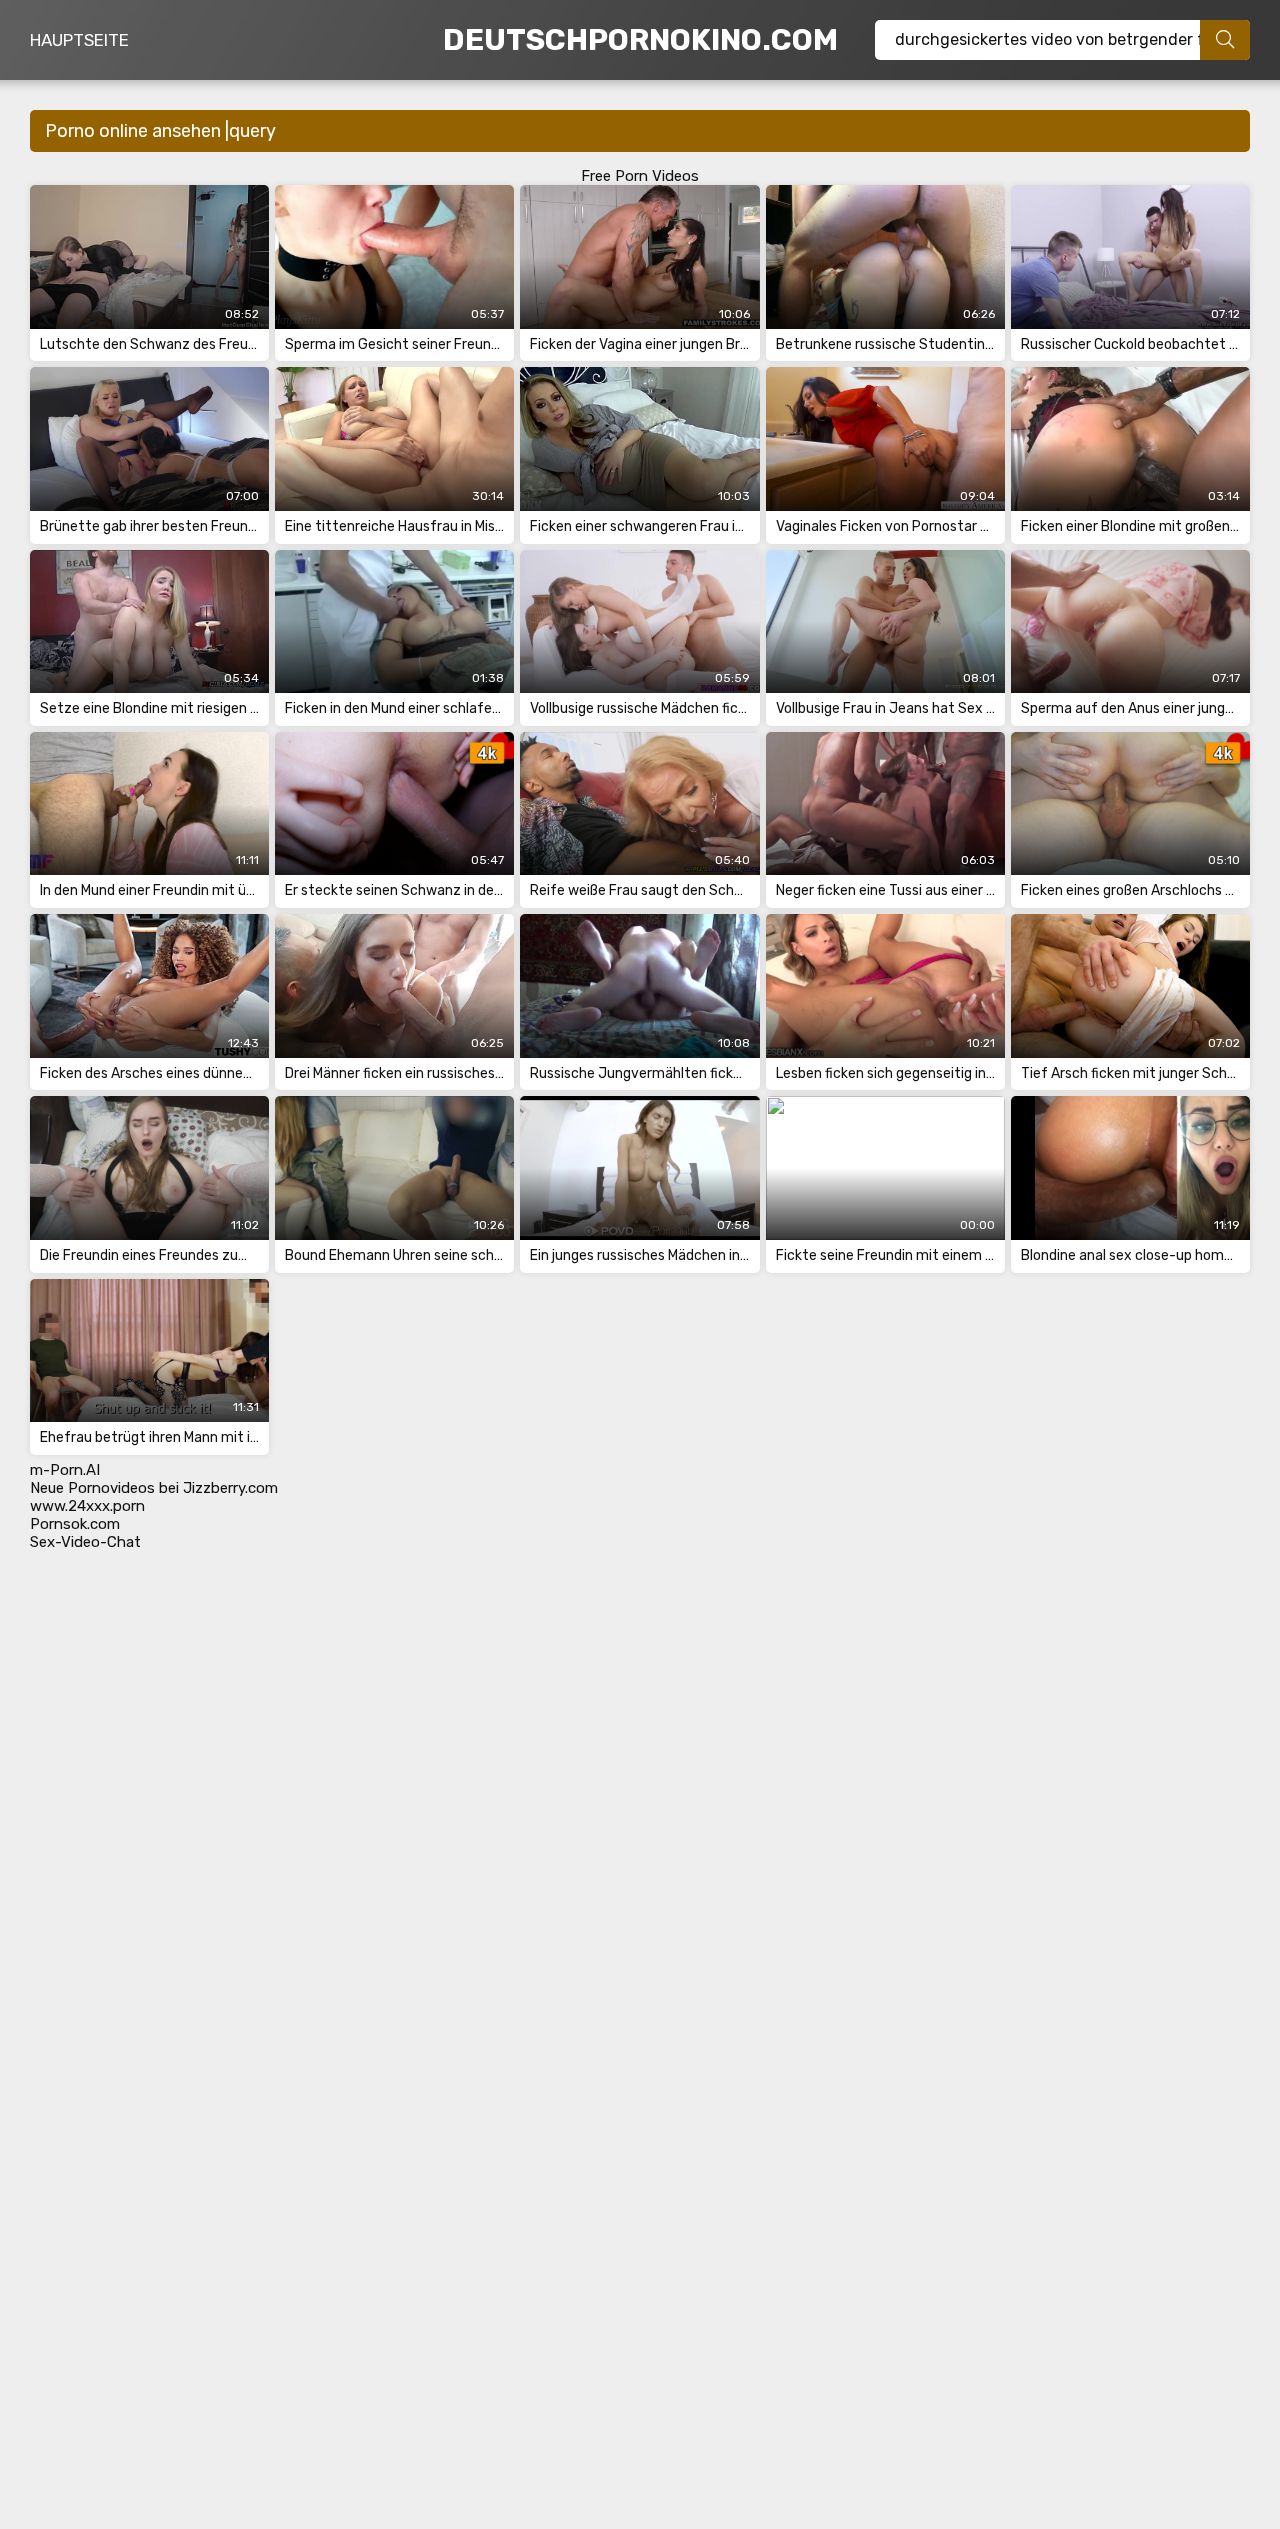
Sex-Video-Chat (85, 1542)
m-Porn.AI (65, 1470)
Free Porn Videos (640, 176)
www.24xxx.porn (87, 1506)
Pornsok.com (75, 1524)
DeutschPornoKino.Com (640, 40)
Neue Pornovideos (92, 1488)
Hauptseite (79, 40)
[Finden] (1225, 40)
